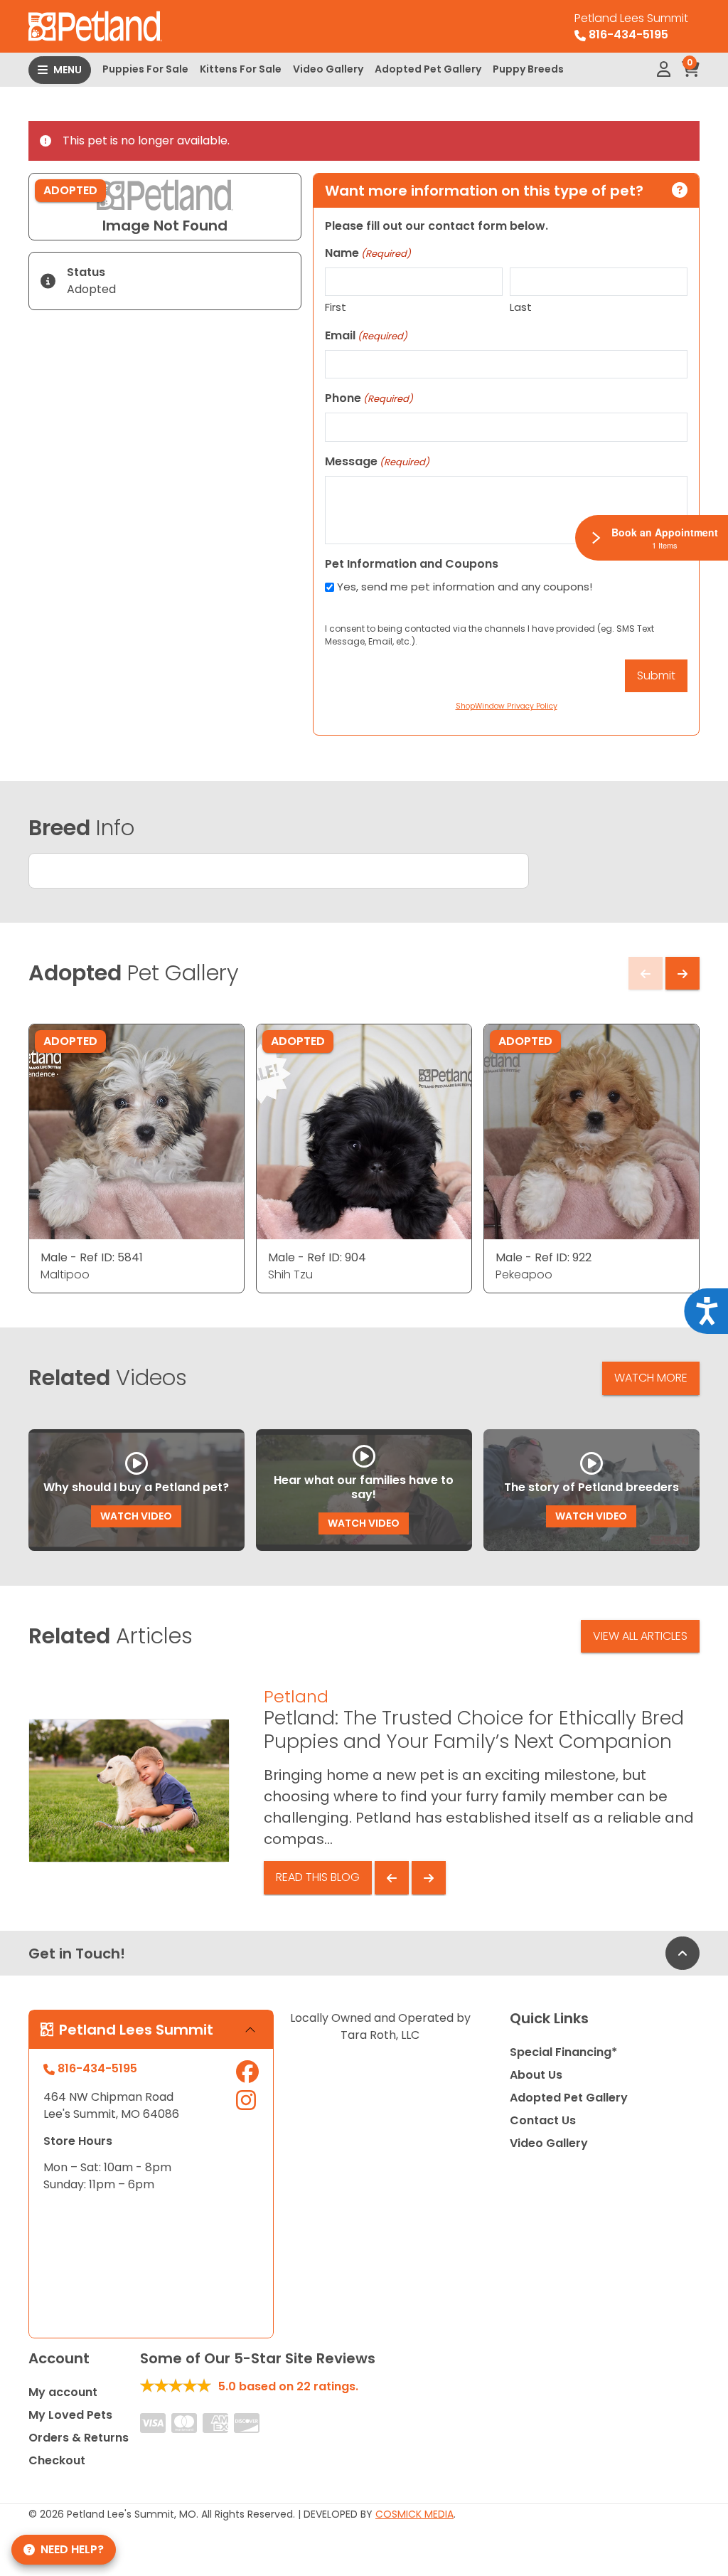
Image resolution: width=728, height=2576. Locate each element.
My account (63, 2392)
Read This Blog (318, 1877)
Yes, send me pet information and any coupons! (465, 587)
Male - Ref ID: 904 (317, 1257)
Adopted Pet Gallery (428, 69)
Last (521, 307)
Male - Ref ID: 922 (544, 1257)
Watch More (651, 1378)
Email (366, 335)
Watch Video (136, 1516)
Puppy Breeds (528, 69)
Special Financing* (563, 2052)
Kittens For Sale (241, 69)
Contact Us (543, 2120)
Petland (296, 1696)
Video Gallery (328, 69)
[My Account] (664, 70)
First (336, 307)
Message (377, 461)
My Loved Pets (70, 2415)
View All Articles (640, 1636)
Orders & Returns (79, 2438)
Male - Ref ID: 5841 (92, 1257)
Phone (369, 398)
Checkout (57, 2460)
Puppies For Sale (145, 69)
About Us (536, 2075)
